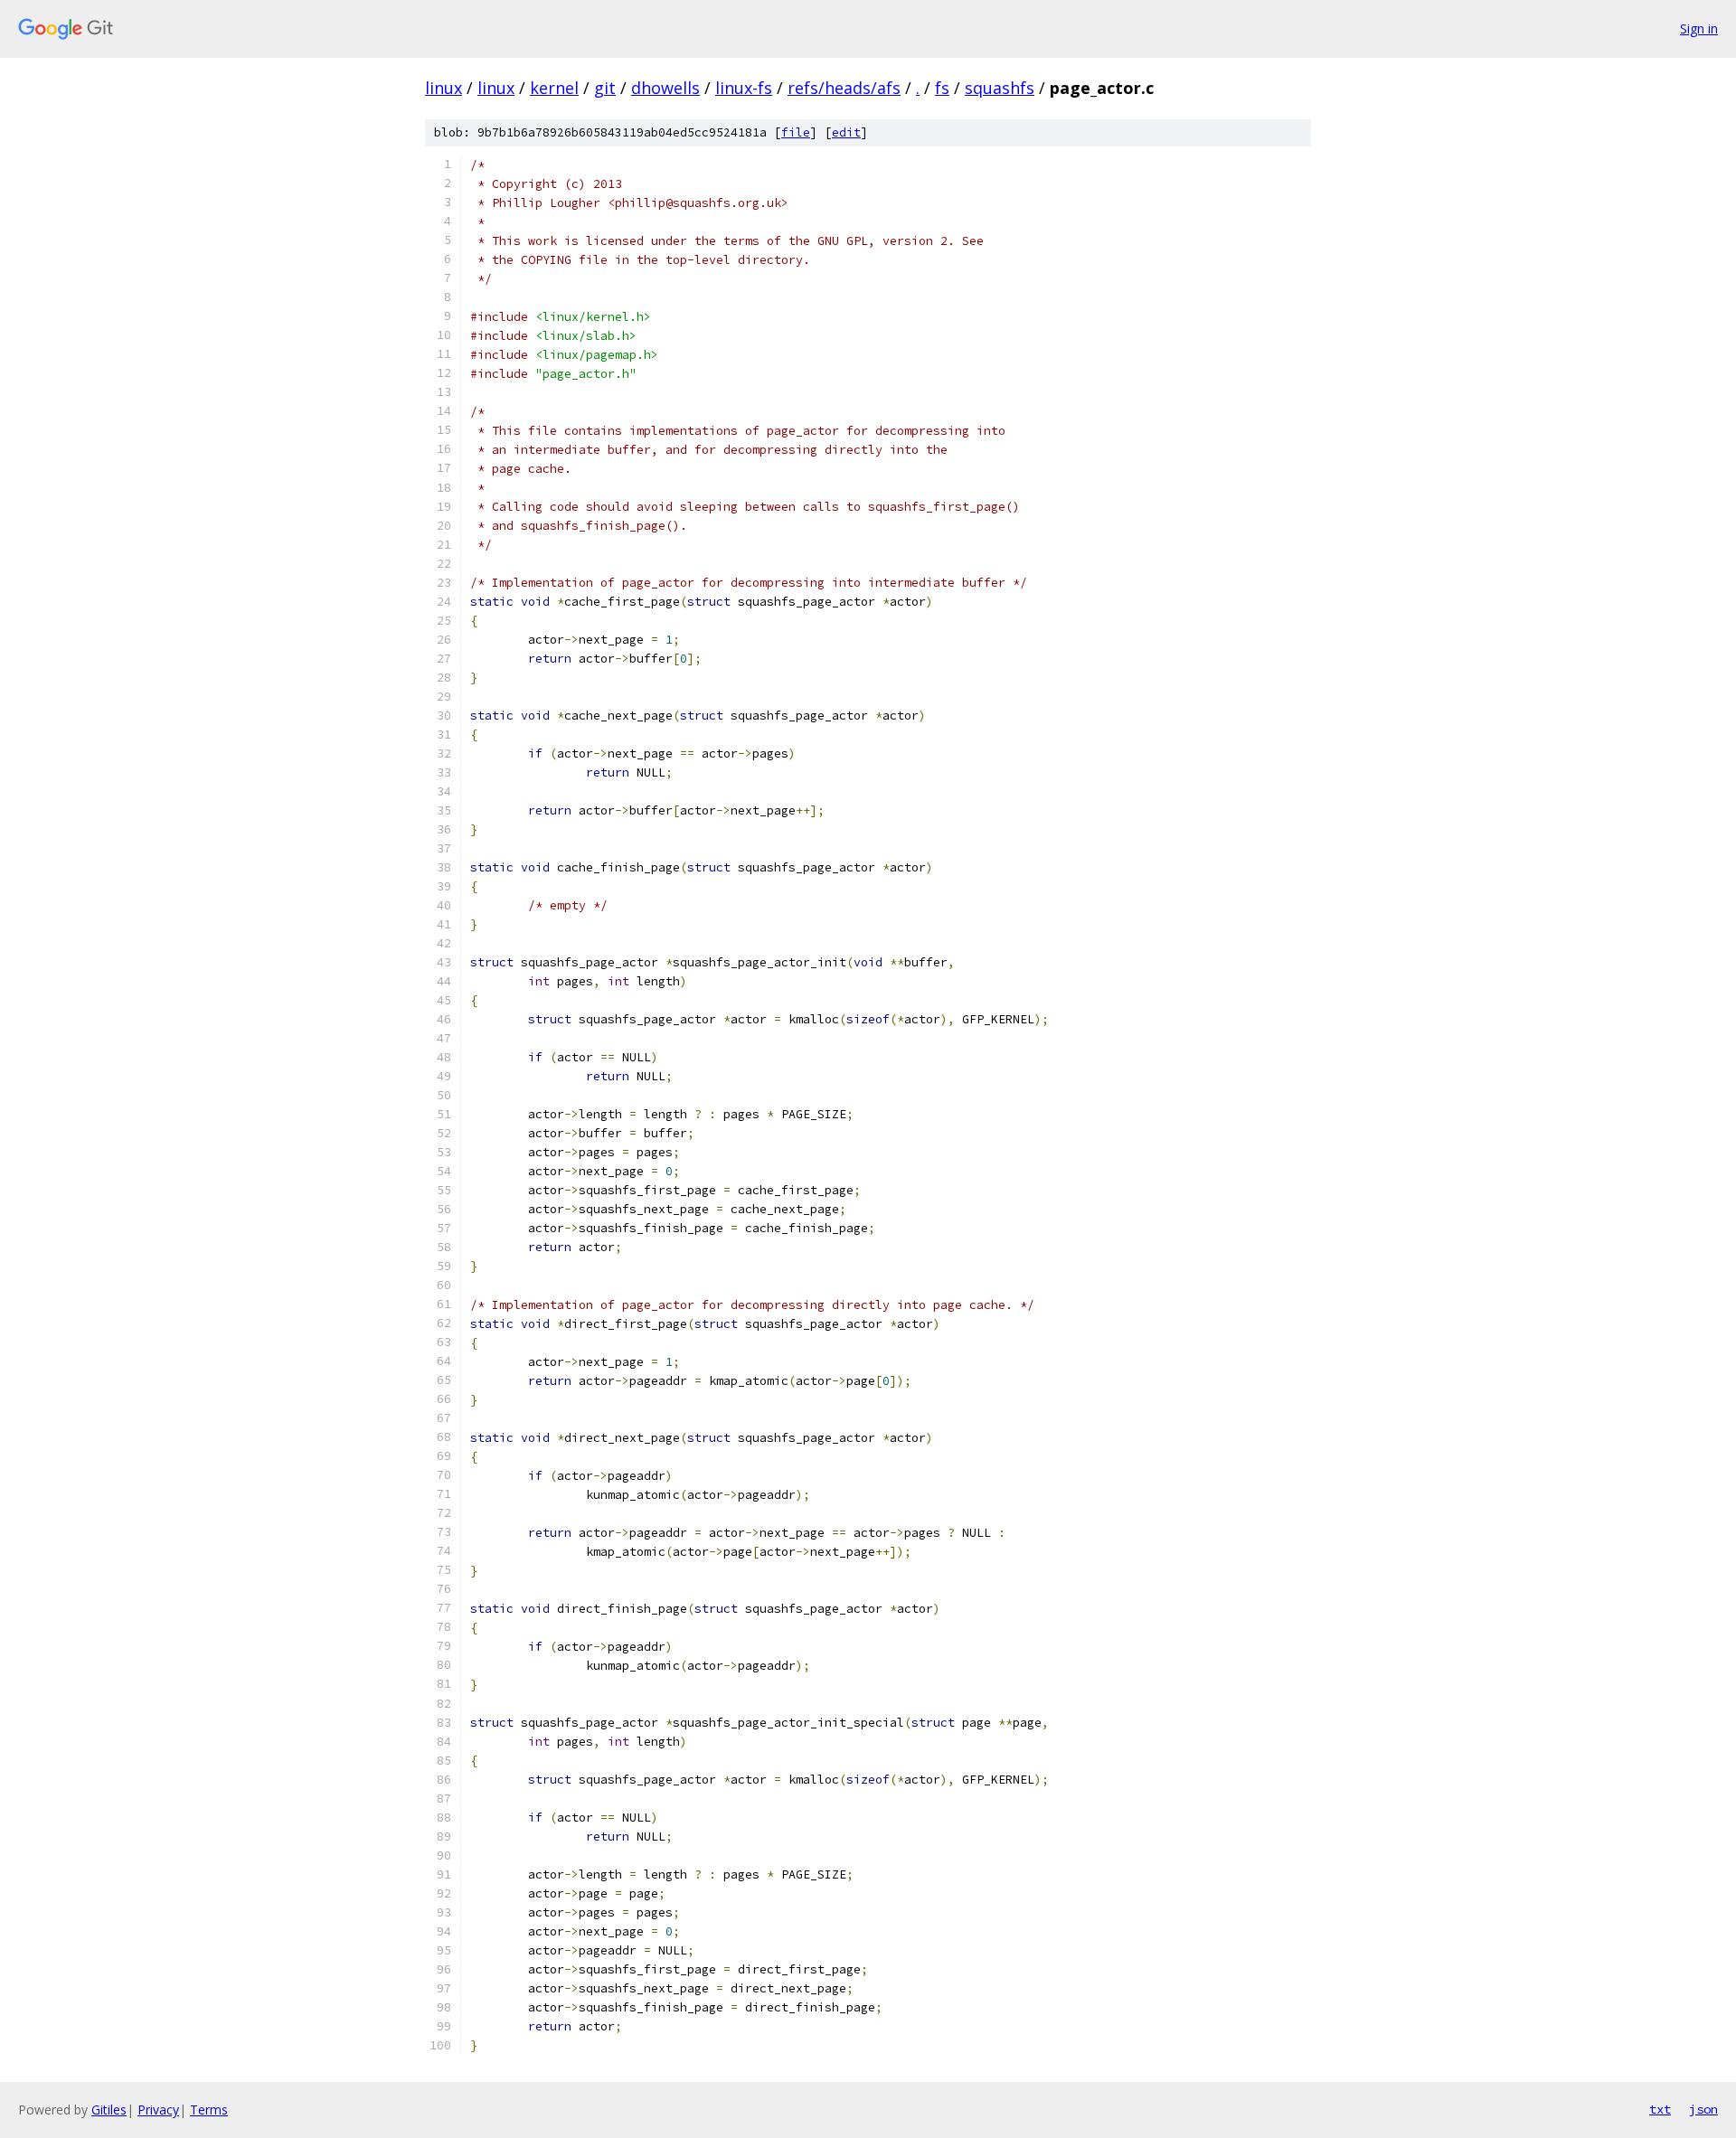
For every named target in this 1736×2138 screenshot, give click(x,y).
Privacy (158, 2110)
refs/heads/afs (844, 88)
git (605, 88)
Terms (209, 2110)
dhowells (665, 88)
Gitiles (109, 2110)
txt (1660, 2109)
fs (942, 88)
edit (846, 132)
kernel (554, 88)
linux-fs (744, 88)
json (1703, 2109)
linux (443, 88)
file (796, 132)
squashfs (1000, 88)
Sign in (1699, 28)
